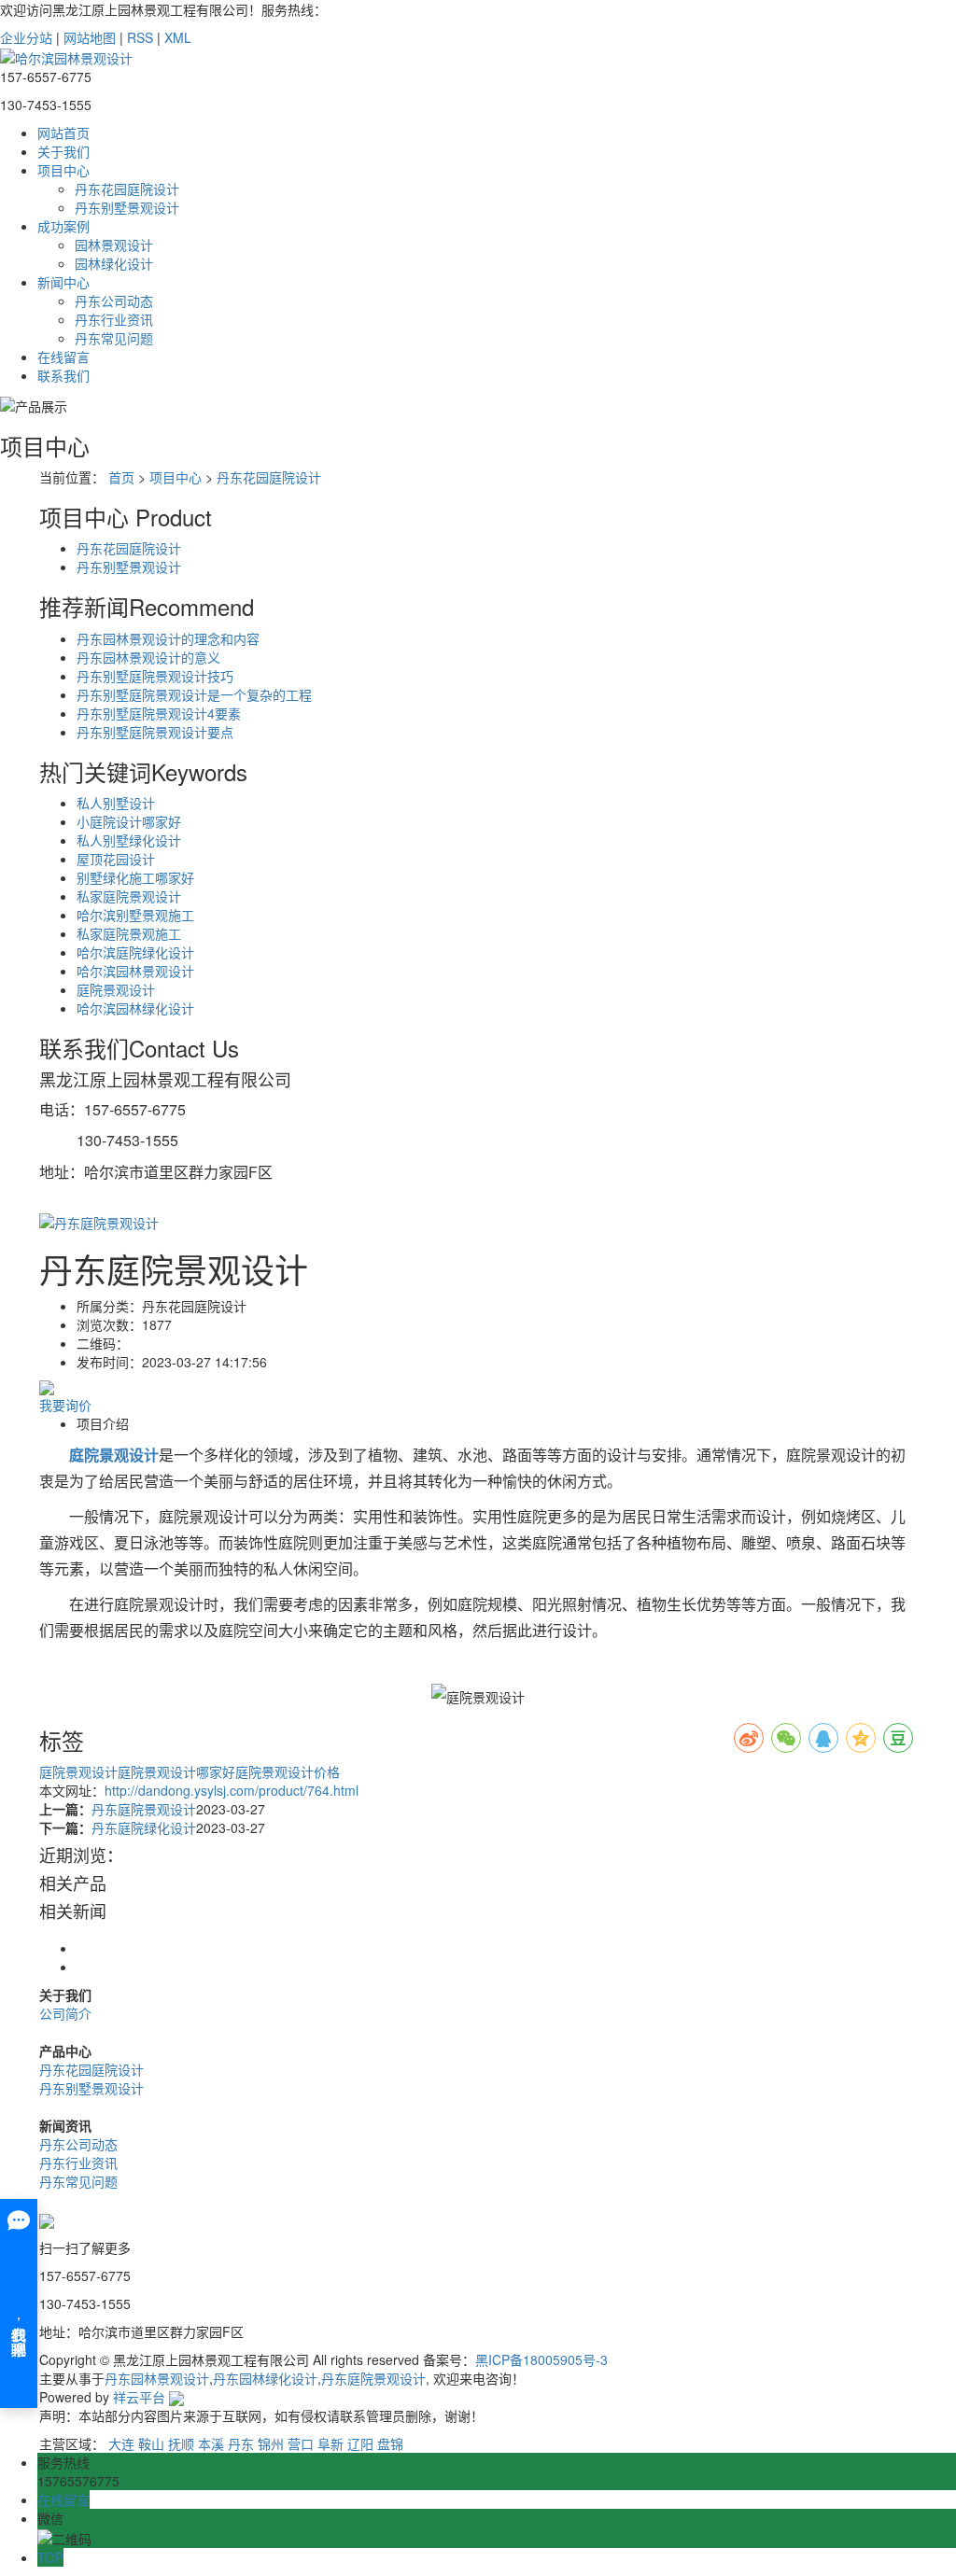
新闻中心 (63, 282)
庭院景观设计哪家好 (176, 1771)
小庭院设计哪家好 (129, 821)
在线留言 (63, 357)
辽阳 (360, 2443)
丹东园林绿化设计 (265, 2378)
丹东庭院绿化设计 (144, 1827)
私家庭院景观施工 (129, 933)
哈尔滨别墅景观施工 (135, 915)
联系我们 (63, 375)
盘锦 (390, 2443)
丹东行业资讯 (114, 319)
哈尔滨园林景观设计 (135, 971)
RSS (140, 37)
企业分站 (26, 37)
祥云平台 (139, 2397)
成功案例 (63, 226)
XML (178, 37)
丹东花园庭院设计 (127, 189)
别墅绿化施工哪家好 (135, 877)
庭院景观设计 (116, 989)
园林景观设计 (114, 245)
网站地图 (90, 37)
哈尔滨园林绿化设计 (135, 1008)
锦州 (271, 2443)
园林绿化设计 (114, 263)
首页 (121, 477)
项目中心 (63, 170)
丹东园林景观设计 (157, 2378)
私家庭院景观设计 (129, 896)
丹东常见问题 (114, 338)
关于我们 (63, 151)
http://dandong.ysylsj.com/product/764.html (232, 1790)
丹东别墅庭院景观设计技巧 (155, 676)
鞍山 (151, 2443)
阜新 (330, 2443)
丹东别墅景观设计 (127, 207)
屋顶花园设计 (116, 859)
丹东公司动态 (114, 301)
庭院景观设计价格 (288, 1771)
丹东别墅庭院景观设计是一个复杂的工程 (194, 694)
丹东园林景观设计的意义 (148, 657)
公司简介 (65, 2013)
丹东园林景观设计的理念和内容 (168, 638)
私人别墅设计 (116, 803)
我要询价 (65, 1405)
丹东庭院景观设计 (144, 1809)
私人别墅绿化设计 (129, 840)
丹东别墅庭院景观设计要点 (155, 732)
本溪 (211, 2443)
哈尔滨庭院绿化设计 (135, 952)
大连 (121, 2443)
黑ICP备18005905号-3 (541, 2359)
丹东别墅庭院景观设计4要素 (159, 713)
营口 (301, 2443)
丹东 (241, 2443)
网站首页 (63, 133)
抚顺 (181, 2443)
